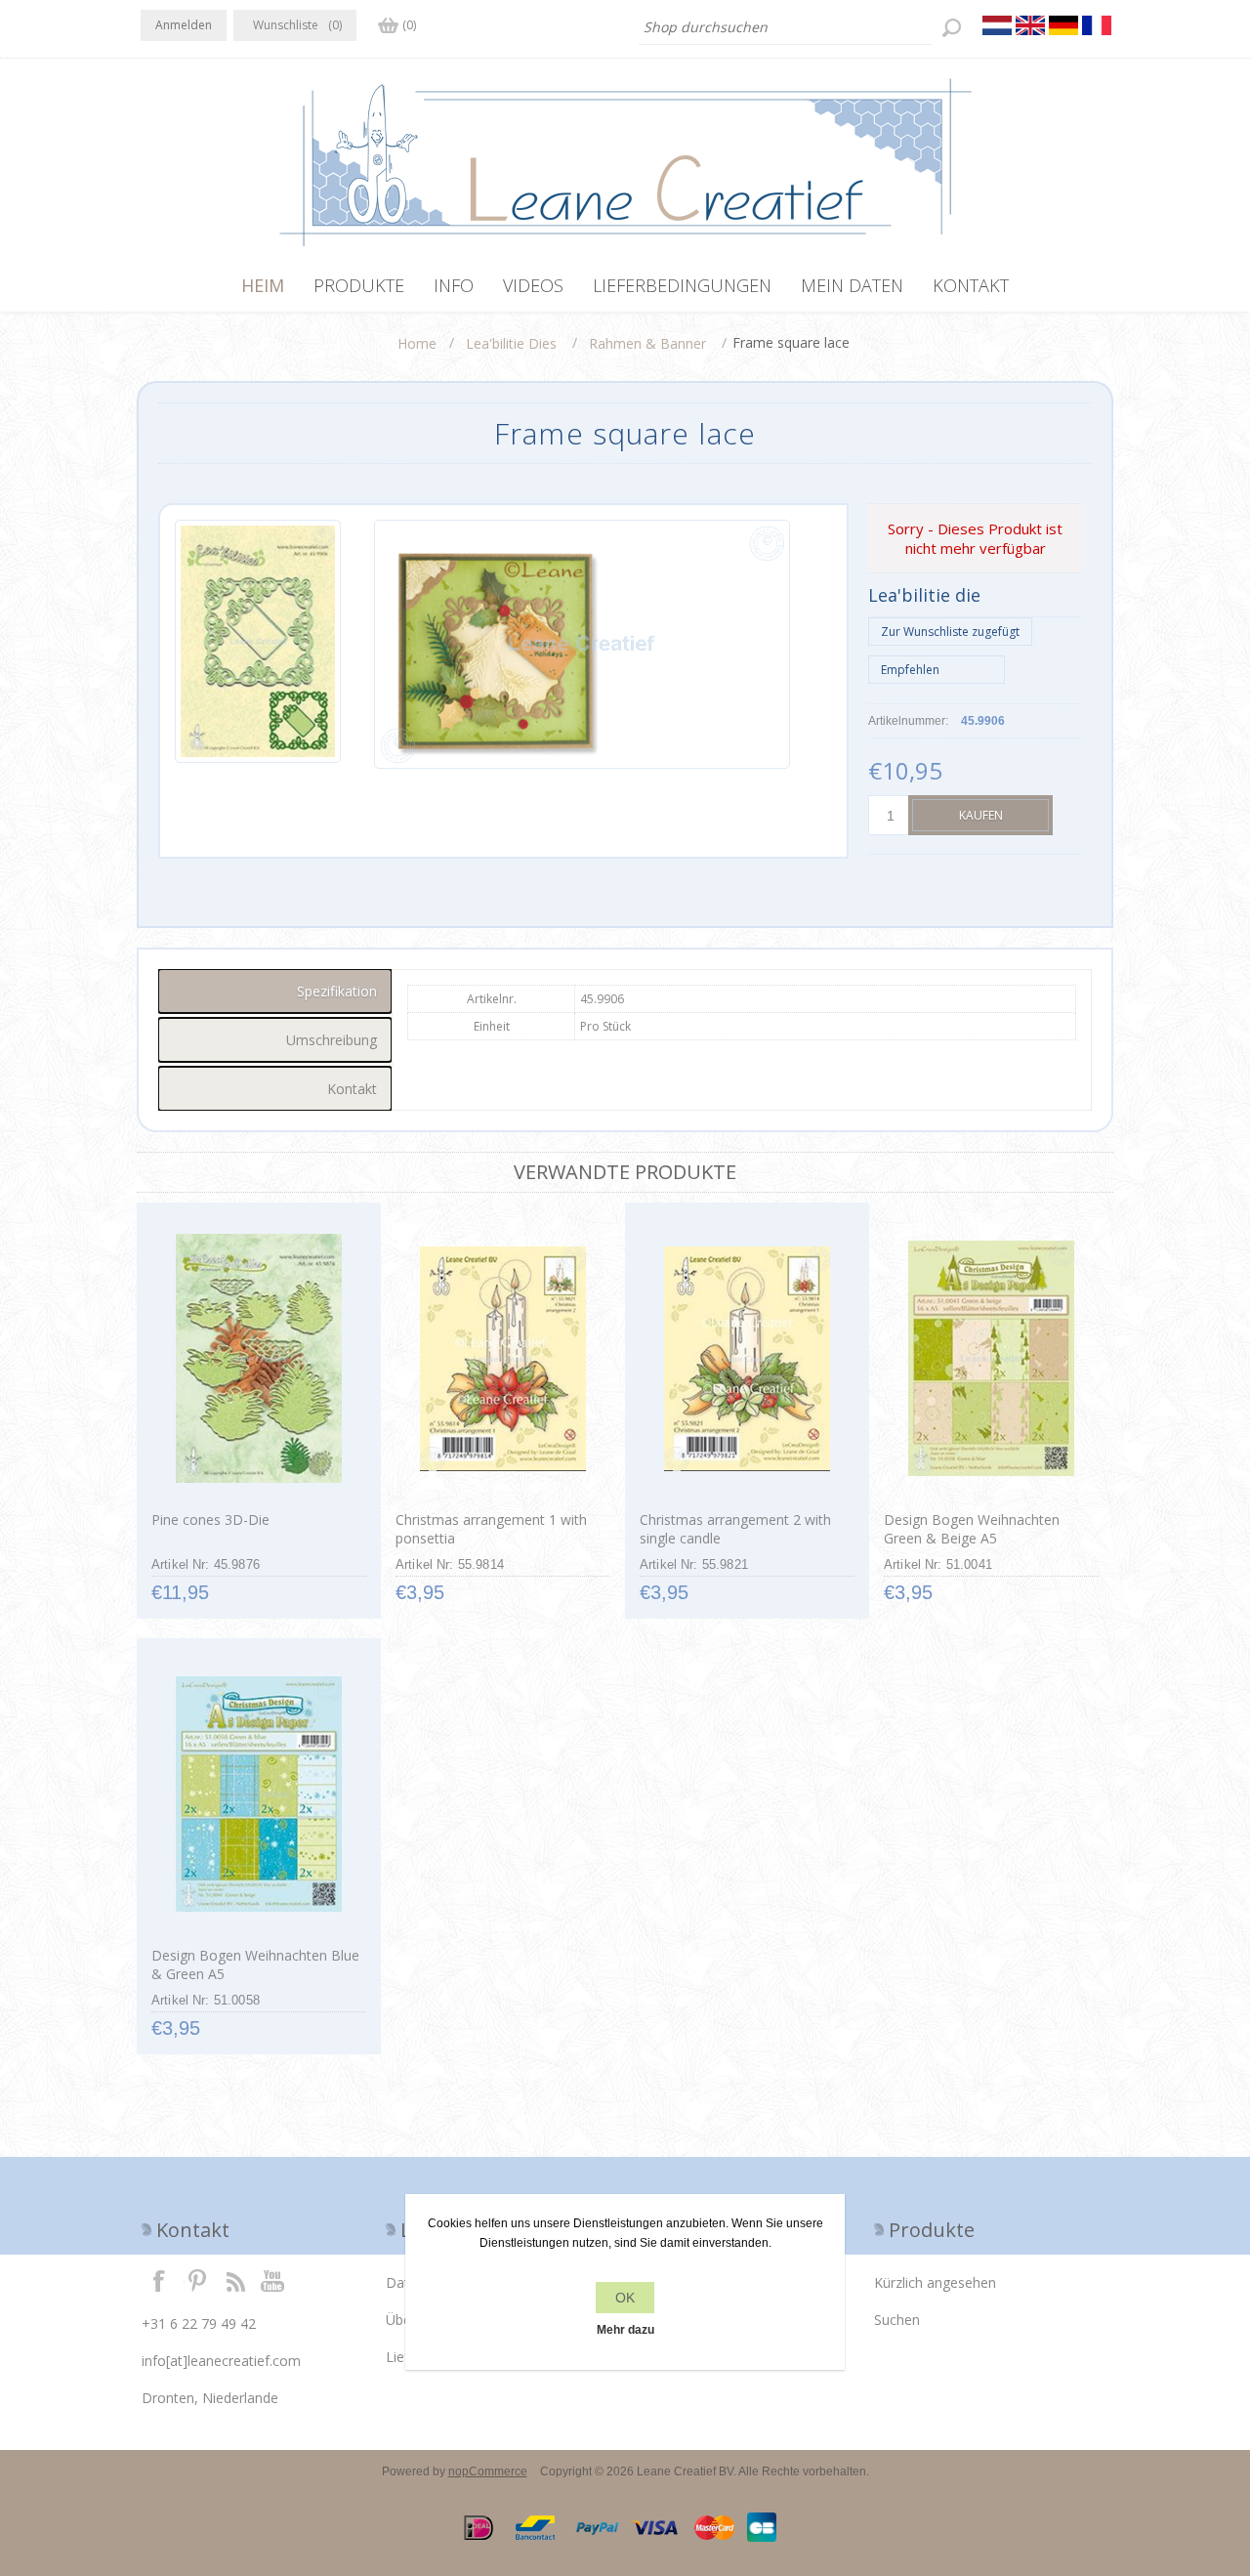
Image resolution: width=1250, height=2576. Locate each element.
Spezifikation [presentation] (337, 991)
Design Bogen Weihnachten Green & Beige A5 (972, 1529)
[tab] (275, 991)
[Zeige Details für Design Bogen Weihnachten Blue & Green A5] (258, 1795)
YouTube (273, 2280)
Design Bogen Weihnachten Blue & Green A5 (255, 1964)
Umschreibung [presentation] (332, 1040)
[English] (1030, 25)
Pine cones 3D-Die (210, 1520)
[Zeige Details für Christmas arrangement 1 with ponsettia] (502, 1359)
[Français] (1097, 25)
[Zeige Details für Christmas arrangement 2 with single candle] (747, 1359)
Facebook (159, 2280)
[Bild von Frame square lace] (258, 644)
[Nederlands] (997, 25)
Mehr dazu (625, 2330)
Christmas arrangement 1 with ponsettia (491, 1529)
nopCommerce (488, 2471)
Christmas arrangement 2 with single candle (735, 1529)
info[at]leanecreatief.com (221, 2361)
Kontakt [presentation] (352, 1089)
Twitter (197, 2280)
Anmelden (184, 25)
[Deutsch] (1063, 25)
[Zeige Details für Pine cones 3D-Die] (258, 1359)
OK (625, 2298)
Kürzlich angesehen (935, 2282)
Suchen (897, 2320)
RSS (235, 2280)
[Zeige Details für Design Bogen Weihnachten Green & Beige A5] (991, 1359)
